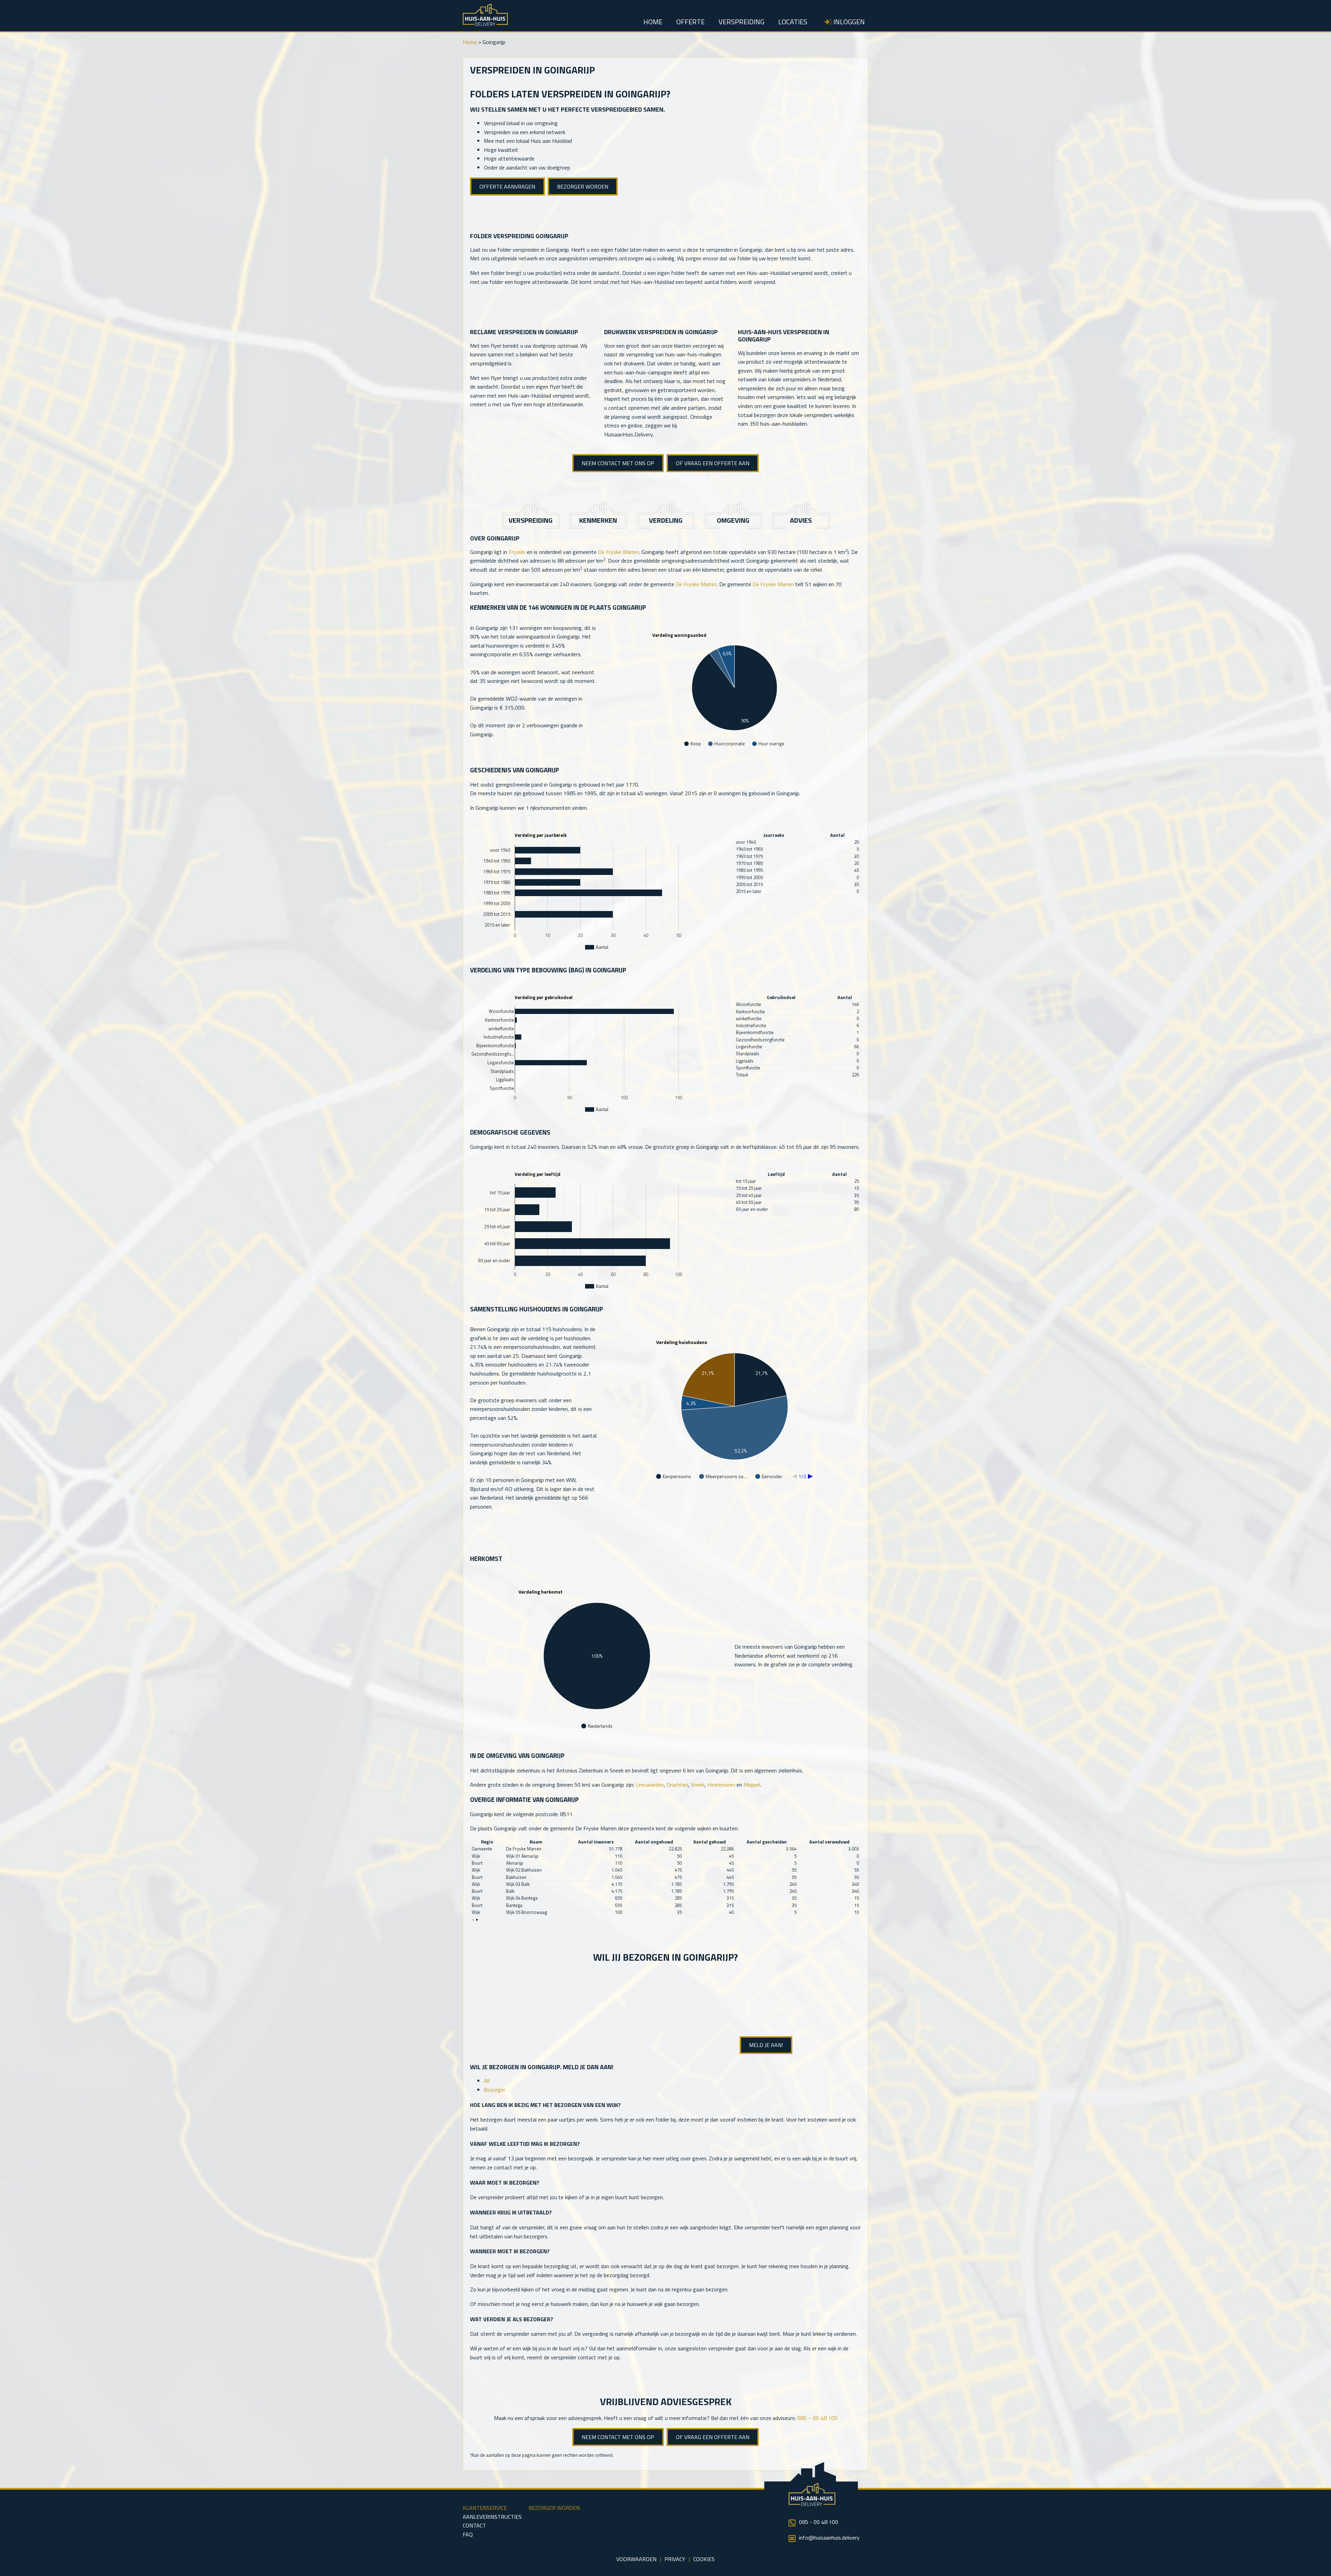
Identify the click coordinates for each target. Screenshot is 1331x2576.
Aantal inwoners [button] (596, 1842)
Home (653, 21)
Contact (474, 2525)
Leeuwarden (650, 1785)
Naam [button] (536, 1842)
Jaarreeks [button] (774, 835)
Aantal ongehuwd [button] (654, 1842)
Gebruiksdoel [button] (781, 998)
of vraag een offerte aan (713, 463)
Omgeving (733, 520)
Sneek (698, 1785)
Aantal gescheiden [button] (767, 1842)
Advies (801, 520)
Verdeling (666, 520)
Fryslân (517, 552)
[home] (485, 24)
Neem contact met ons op (618, 463)
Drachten (677, 1785)
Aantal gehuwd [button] (710, 1842)
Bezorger (495, 2090)
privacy (675, 2559)
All (487, 2081)
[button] (473, 1920)
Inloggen (849, 21)
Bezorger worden (583, 187)
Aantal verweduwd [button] (829, 1842)
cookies (704, 2559)
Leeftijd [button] (776, 1174)
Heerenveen (721, 1785)
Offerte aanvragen (507, 187)
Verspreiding (741, 21)
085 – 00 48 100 (817, 2418)
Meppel (752, 1785)
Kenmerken (598, 520)
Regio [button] (487, 1842)
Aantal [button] (837, 835)
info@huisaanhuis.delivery (829, 2538)
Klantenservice (485, 2508)
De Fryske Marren (619, 552)
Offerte (690, 21)
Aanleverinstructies (492, 2517)
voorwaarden (636, 2559)
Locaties (793, 21)
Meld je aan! (766, 2045)
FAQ (468, 2534)
